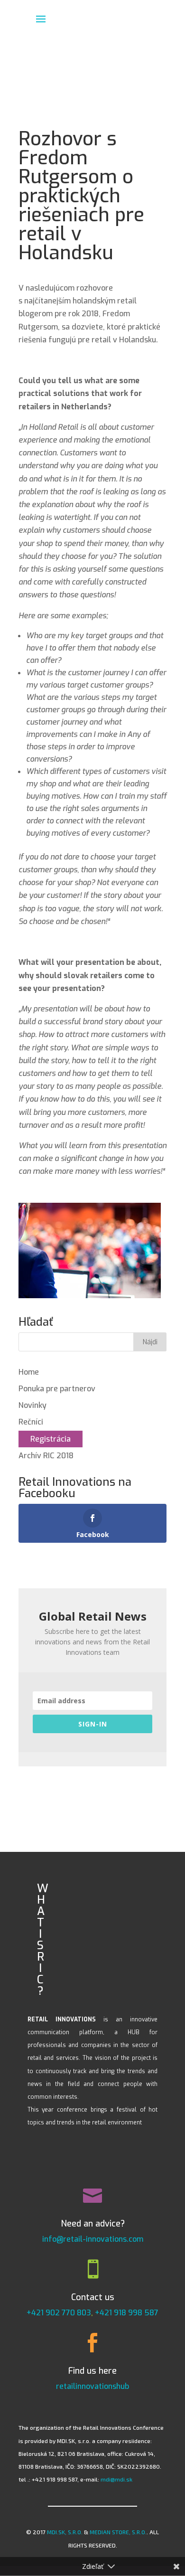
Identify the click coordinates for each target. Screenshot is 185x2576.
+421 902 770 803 (59, 2313)
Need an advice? (93, 2224)
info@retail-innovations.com (93, 2239)
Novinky (32, 1405)
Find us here (92, 2371)
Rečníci (31, 1422)
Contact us (93, 2297)
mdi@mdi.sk (116, 2479)
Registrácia (51, 1439)
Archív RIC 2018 (46, 1456)
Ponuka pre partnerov (57, 1389)
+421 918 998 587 (127, 2313)
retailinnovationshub (92, 2386)
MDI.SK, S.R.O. (65, 2532)
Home (29, 1372)
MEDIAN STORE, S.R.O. (118, 2532)
